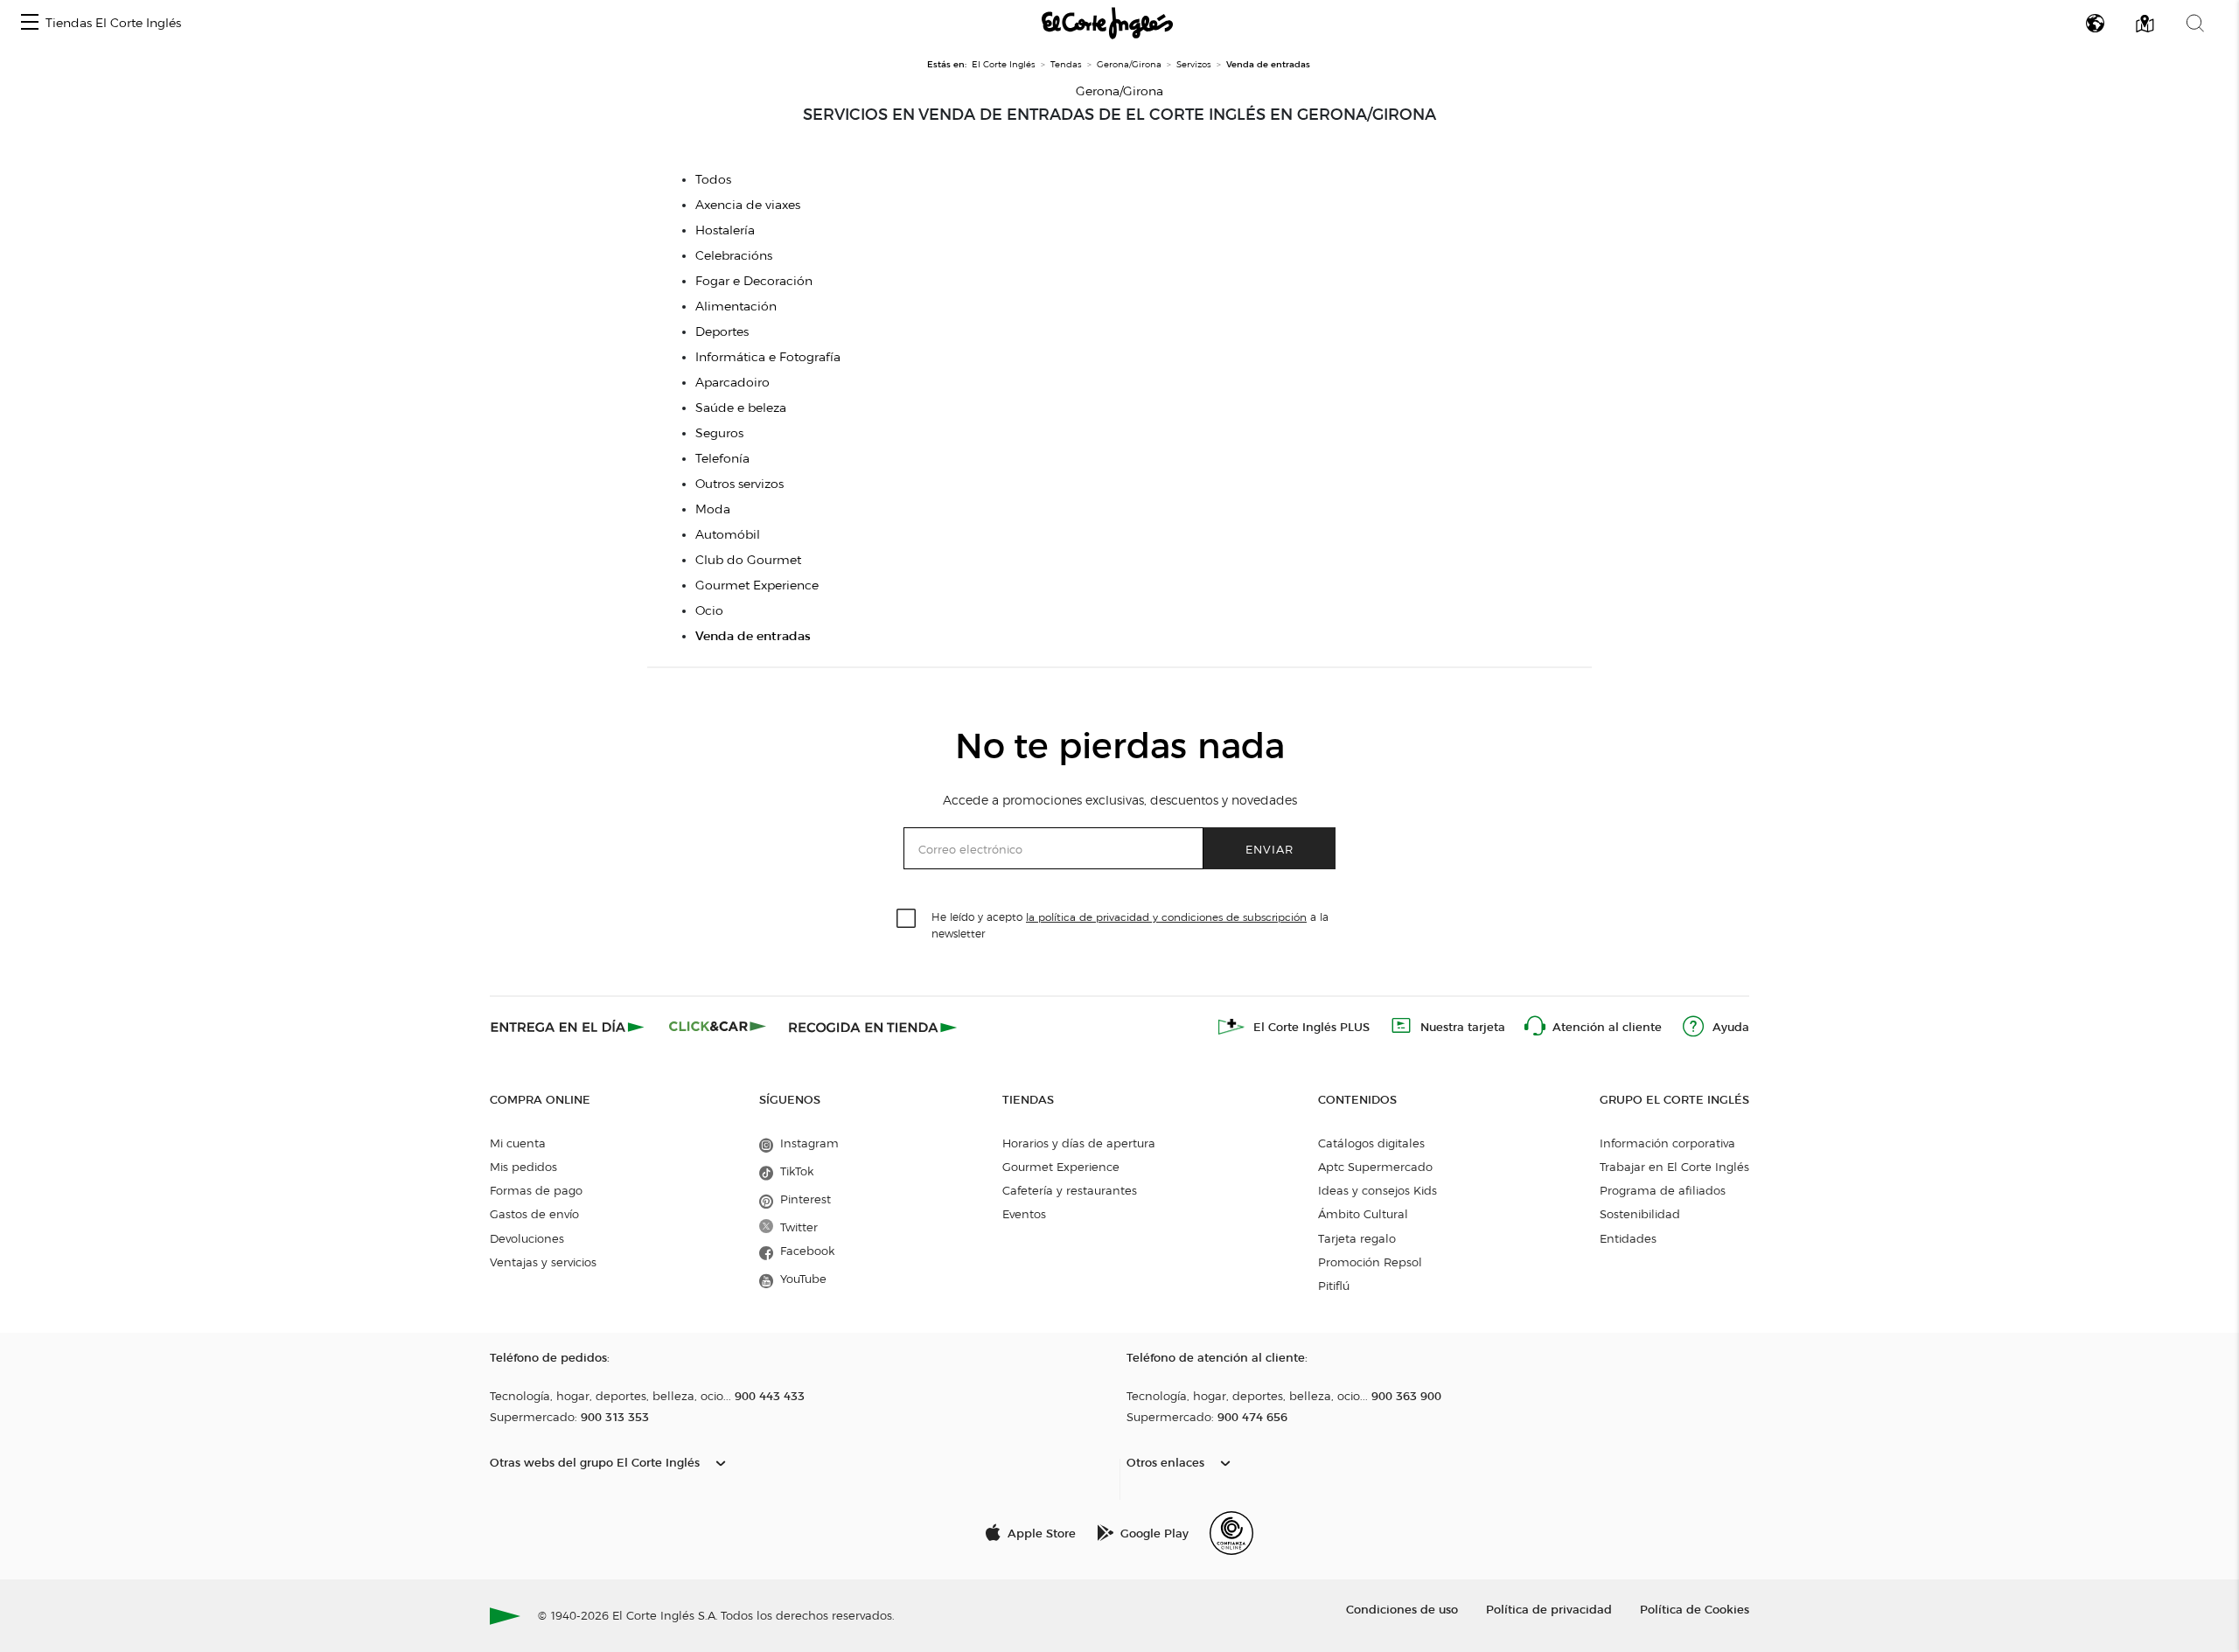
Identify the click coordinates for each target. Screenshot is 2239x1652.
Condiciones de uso (1402, 1609)
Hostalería (725, 230)
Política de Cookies (1695, 1609)
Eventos (1024, 1214)
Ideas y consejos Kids (1378, 1190)
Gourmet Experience (757, 586)
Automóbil (728, 535)
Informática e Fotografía (768, 357)
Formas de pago (536, 1190)
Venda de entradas (753, 636)
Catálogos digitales (1371, 1143)
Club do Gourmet (748, 560)
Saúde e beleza (741, 408)
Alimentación (736, 307)
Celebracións (734, 256)
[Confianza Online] (1231, 1533)
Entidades (1628, 1238)
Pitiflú (1334, 1286)
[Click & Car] (718, 1027)
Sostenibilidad (1640, 1214)
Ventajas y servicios (543, 1262)
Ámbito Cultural (1363, 1214)
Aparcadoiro (732, 383)
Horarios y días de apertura (1079, 1143)
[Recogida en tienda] (873, 1027)
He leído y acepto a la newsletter (1130, 924)
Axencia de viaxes (748, 205)
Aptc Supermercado (1375, 1167)
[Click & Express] (569, 1027)
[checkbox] (907, 919)
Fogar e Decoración (754, 281)
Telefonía (722, 459)
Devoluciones (527, 1238)
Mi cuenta (518, 1143)
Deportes (722, 332)
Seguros (719, 433)
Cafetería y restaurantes (1070, 1190)
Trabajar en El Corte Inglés (1674, 1167)
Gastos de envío (534, 1214)
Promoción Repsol (1370, 1262)
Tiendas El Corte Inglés (113, 23)
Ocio (709, 611)
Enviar (1269, 849)
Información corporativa (1667, 1143)
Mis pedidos (523, 1167)
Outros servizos (739, 484)
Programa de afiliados (1663, 1190)
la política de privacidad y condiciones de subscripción (1166, 917)
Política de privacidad (1549, 1609)
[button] (30, 23)
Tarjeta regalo (1357, 1238)
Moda (713, 509)
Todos (713, 180)
